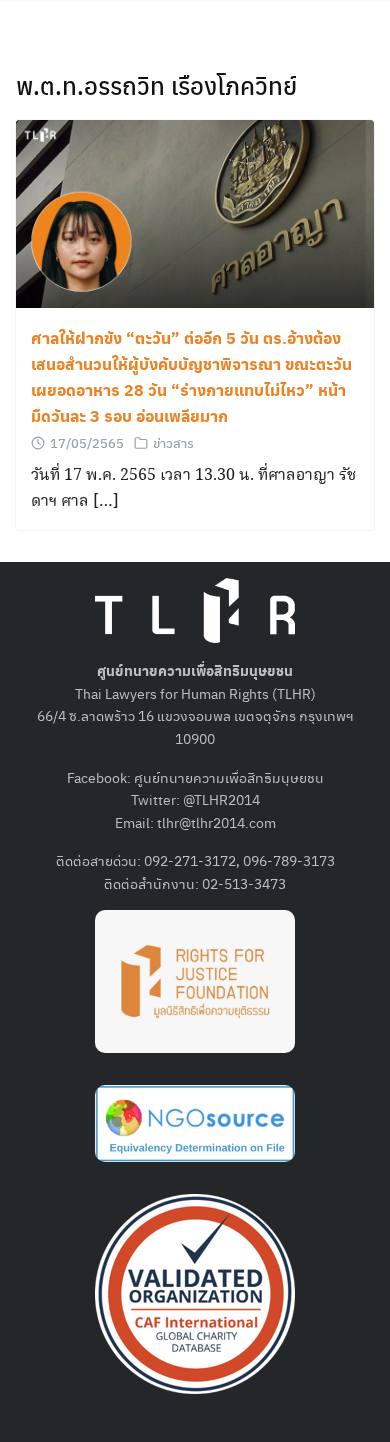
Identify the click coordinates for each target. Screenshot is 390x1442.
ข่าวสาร (173, 442)
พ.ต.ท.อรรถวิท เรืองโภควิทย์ (156, 85)
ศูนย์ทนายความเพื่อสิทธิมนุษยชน (229, 777)
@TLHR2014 (221, 799)
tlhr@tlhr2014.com (216, 822)
